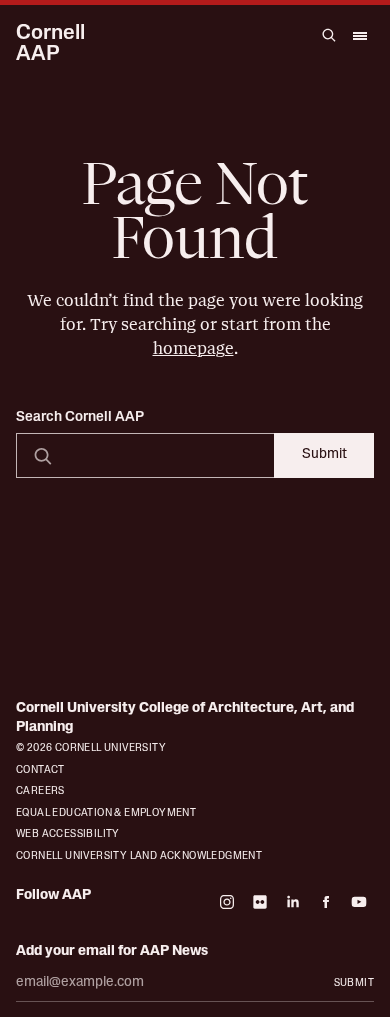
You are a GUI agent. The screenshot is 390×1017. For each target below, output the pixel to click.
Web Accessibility (68, 834)
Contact (40, 770)
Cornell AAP (50, 44)
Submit (324, 454)
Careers (40, 791)
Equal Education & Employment (106, 813)
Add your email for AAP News (112, 951)
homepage (193, 348)
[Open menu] (359, 35)
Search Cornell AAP (80, 418)
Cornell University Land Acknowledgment (139, 856)
